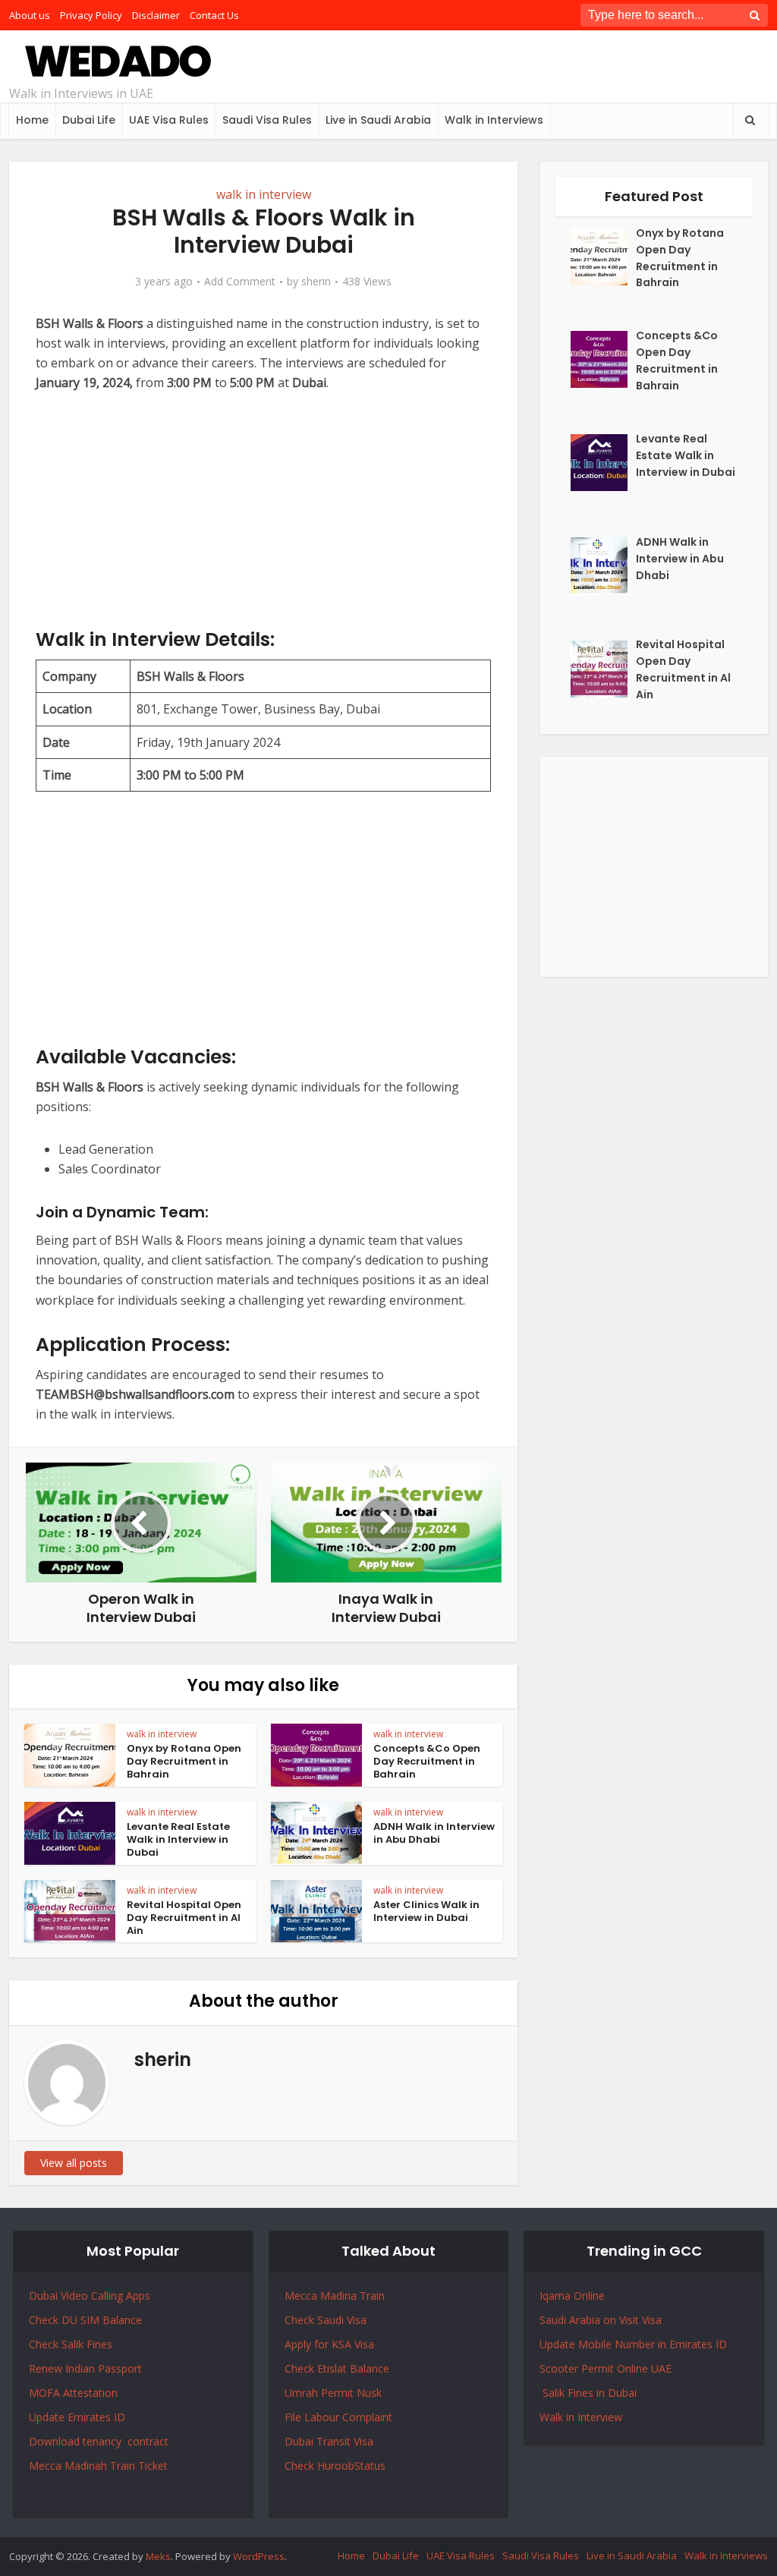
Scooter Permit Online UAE (606, 2368)
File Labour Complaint (338, 2417)
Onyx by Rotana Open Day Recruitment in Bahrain (184, 1761)
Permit (339, 2393)
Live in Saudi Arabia (378, 120)
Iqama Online (572, 2296)
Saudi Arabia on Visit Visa (601, 2320)
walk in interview (264, 194)
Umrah (303, 2393)
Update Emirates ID (77, 2417)
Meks (158, 2556)
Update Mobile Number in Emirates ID (633, 2344)
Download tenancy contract (100, 2441)
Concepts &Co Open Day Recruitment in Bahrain (427, 1761)
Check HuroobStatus (335, 2466)
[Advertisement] (263, 521)
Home (32, 120)
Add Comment (240, 282)
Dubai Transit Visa (329, 2441)
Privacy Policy (91, 15)
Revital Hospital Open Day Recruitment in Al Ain (184, 1918)
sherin (316, 282)
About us (30, 15)
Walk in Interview (581, 2417)
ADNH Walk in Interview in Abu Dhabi (434, 1833)
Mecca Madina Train (335, 2296)
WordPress (259, 2556)
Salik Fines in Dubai (588, 2393)
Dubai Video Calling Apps (90, 2296)
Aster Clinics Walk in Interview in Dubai (426, 1911)
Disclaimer (156, 15)
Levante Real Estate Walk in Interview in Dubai (178, 1839)
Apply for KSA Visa (329, 2344)
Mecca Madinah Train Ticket (98, 2466)
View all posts (74, 2163)
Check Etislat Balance (337, 2368)
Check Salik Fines (71, 2344)
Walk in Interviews (494, 120)
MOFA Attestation (73, 2393)
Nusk (369, 2393)
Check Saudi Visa (326, 2320)
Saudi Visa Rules (267, 120)
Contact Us (214, 15)
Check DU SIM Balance (85, 2320)
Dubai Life (89, 120)
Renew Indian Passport (85, 2368)
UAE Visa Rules (169, 120)
